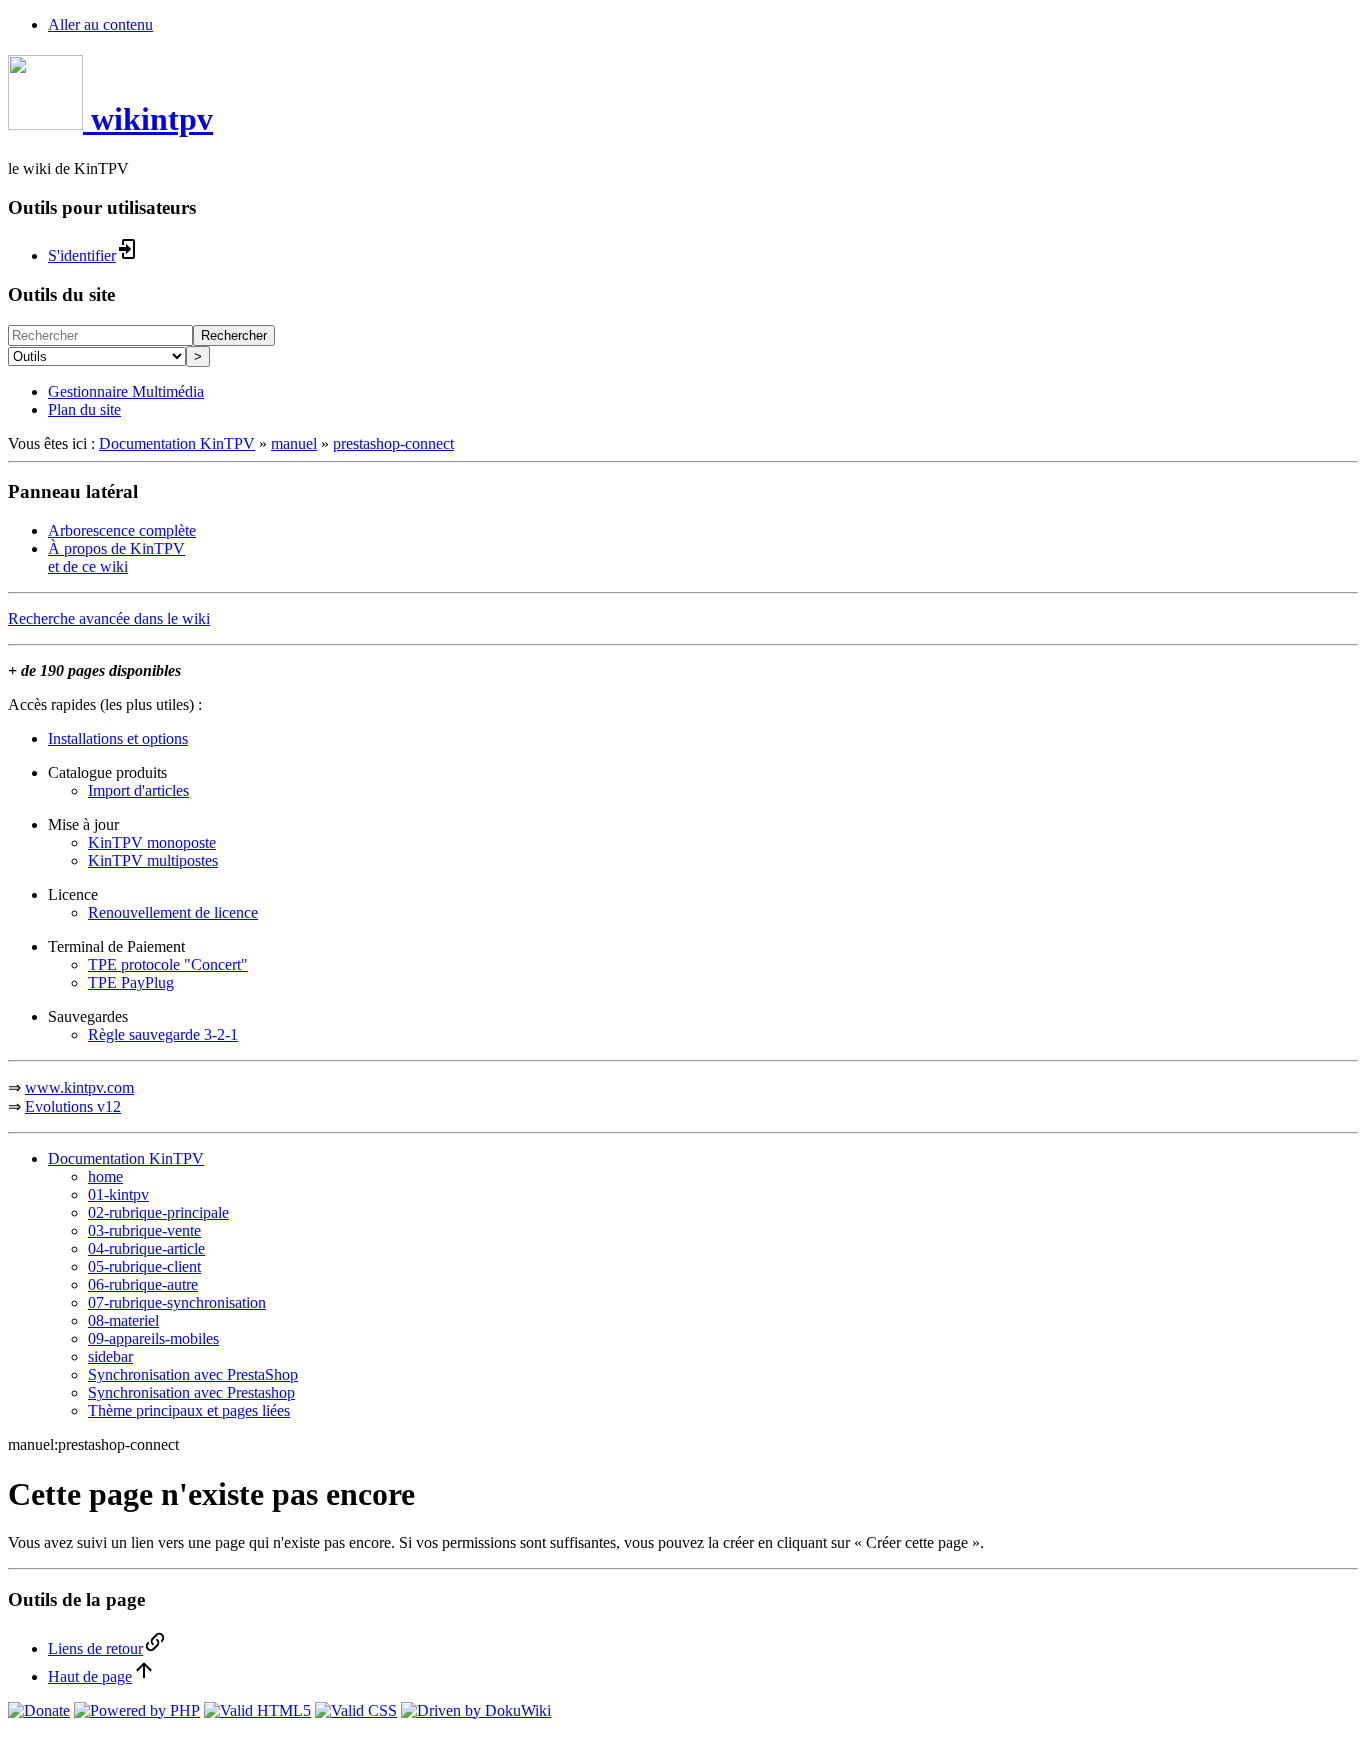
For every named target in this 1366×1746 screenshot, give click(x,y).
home (105, 1176)
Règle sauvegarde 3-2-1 (163, 1034)
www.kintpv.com (79, 1087)
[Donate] (39, 1710)
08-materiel (123, 1320)
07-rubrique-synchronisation (177, 1302)
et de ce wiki (88, 566)
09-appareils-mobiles (153, 1338)
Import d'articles (138, 790)
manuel (294, 443)
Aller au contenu (100, 24)
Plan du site (84, 409)
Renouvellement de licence (173, 912)
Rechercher (234, 335)
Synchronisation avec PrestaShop (193, 1374)
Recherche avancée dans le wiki (109, 618)
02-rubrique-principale (158, 1212)
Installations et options (118, 738)
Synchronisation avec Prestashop (191, 1392)
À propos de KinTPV (116, 548)
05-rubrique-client (144, 1266)
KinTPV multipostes (153, 860)
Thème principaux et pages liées (189, 1410)
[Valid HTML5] (257, 1710)
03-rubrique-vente (144, 1230)
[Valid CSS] (356, 1710)
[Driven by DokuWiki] (476, 1710)
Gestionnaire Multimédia (126, 391)
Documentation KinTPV (177, 443)
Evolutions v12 (73, 1106)
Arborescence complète (122, 530)
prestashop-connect (393, 443)
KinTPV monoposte (152, 842)
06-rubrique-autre (143, 1284)
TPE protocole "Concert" (168, 964)
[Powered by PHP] (137, 1710)
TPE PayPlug (131, 982)
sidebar (110, 1356)
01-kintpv (118, 1194)
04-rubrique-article (146, 1248)
